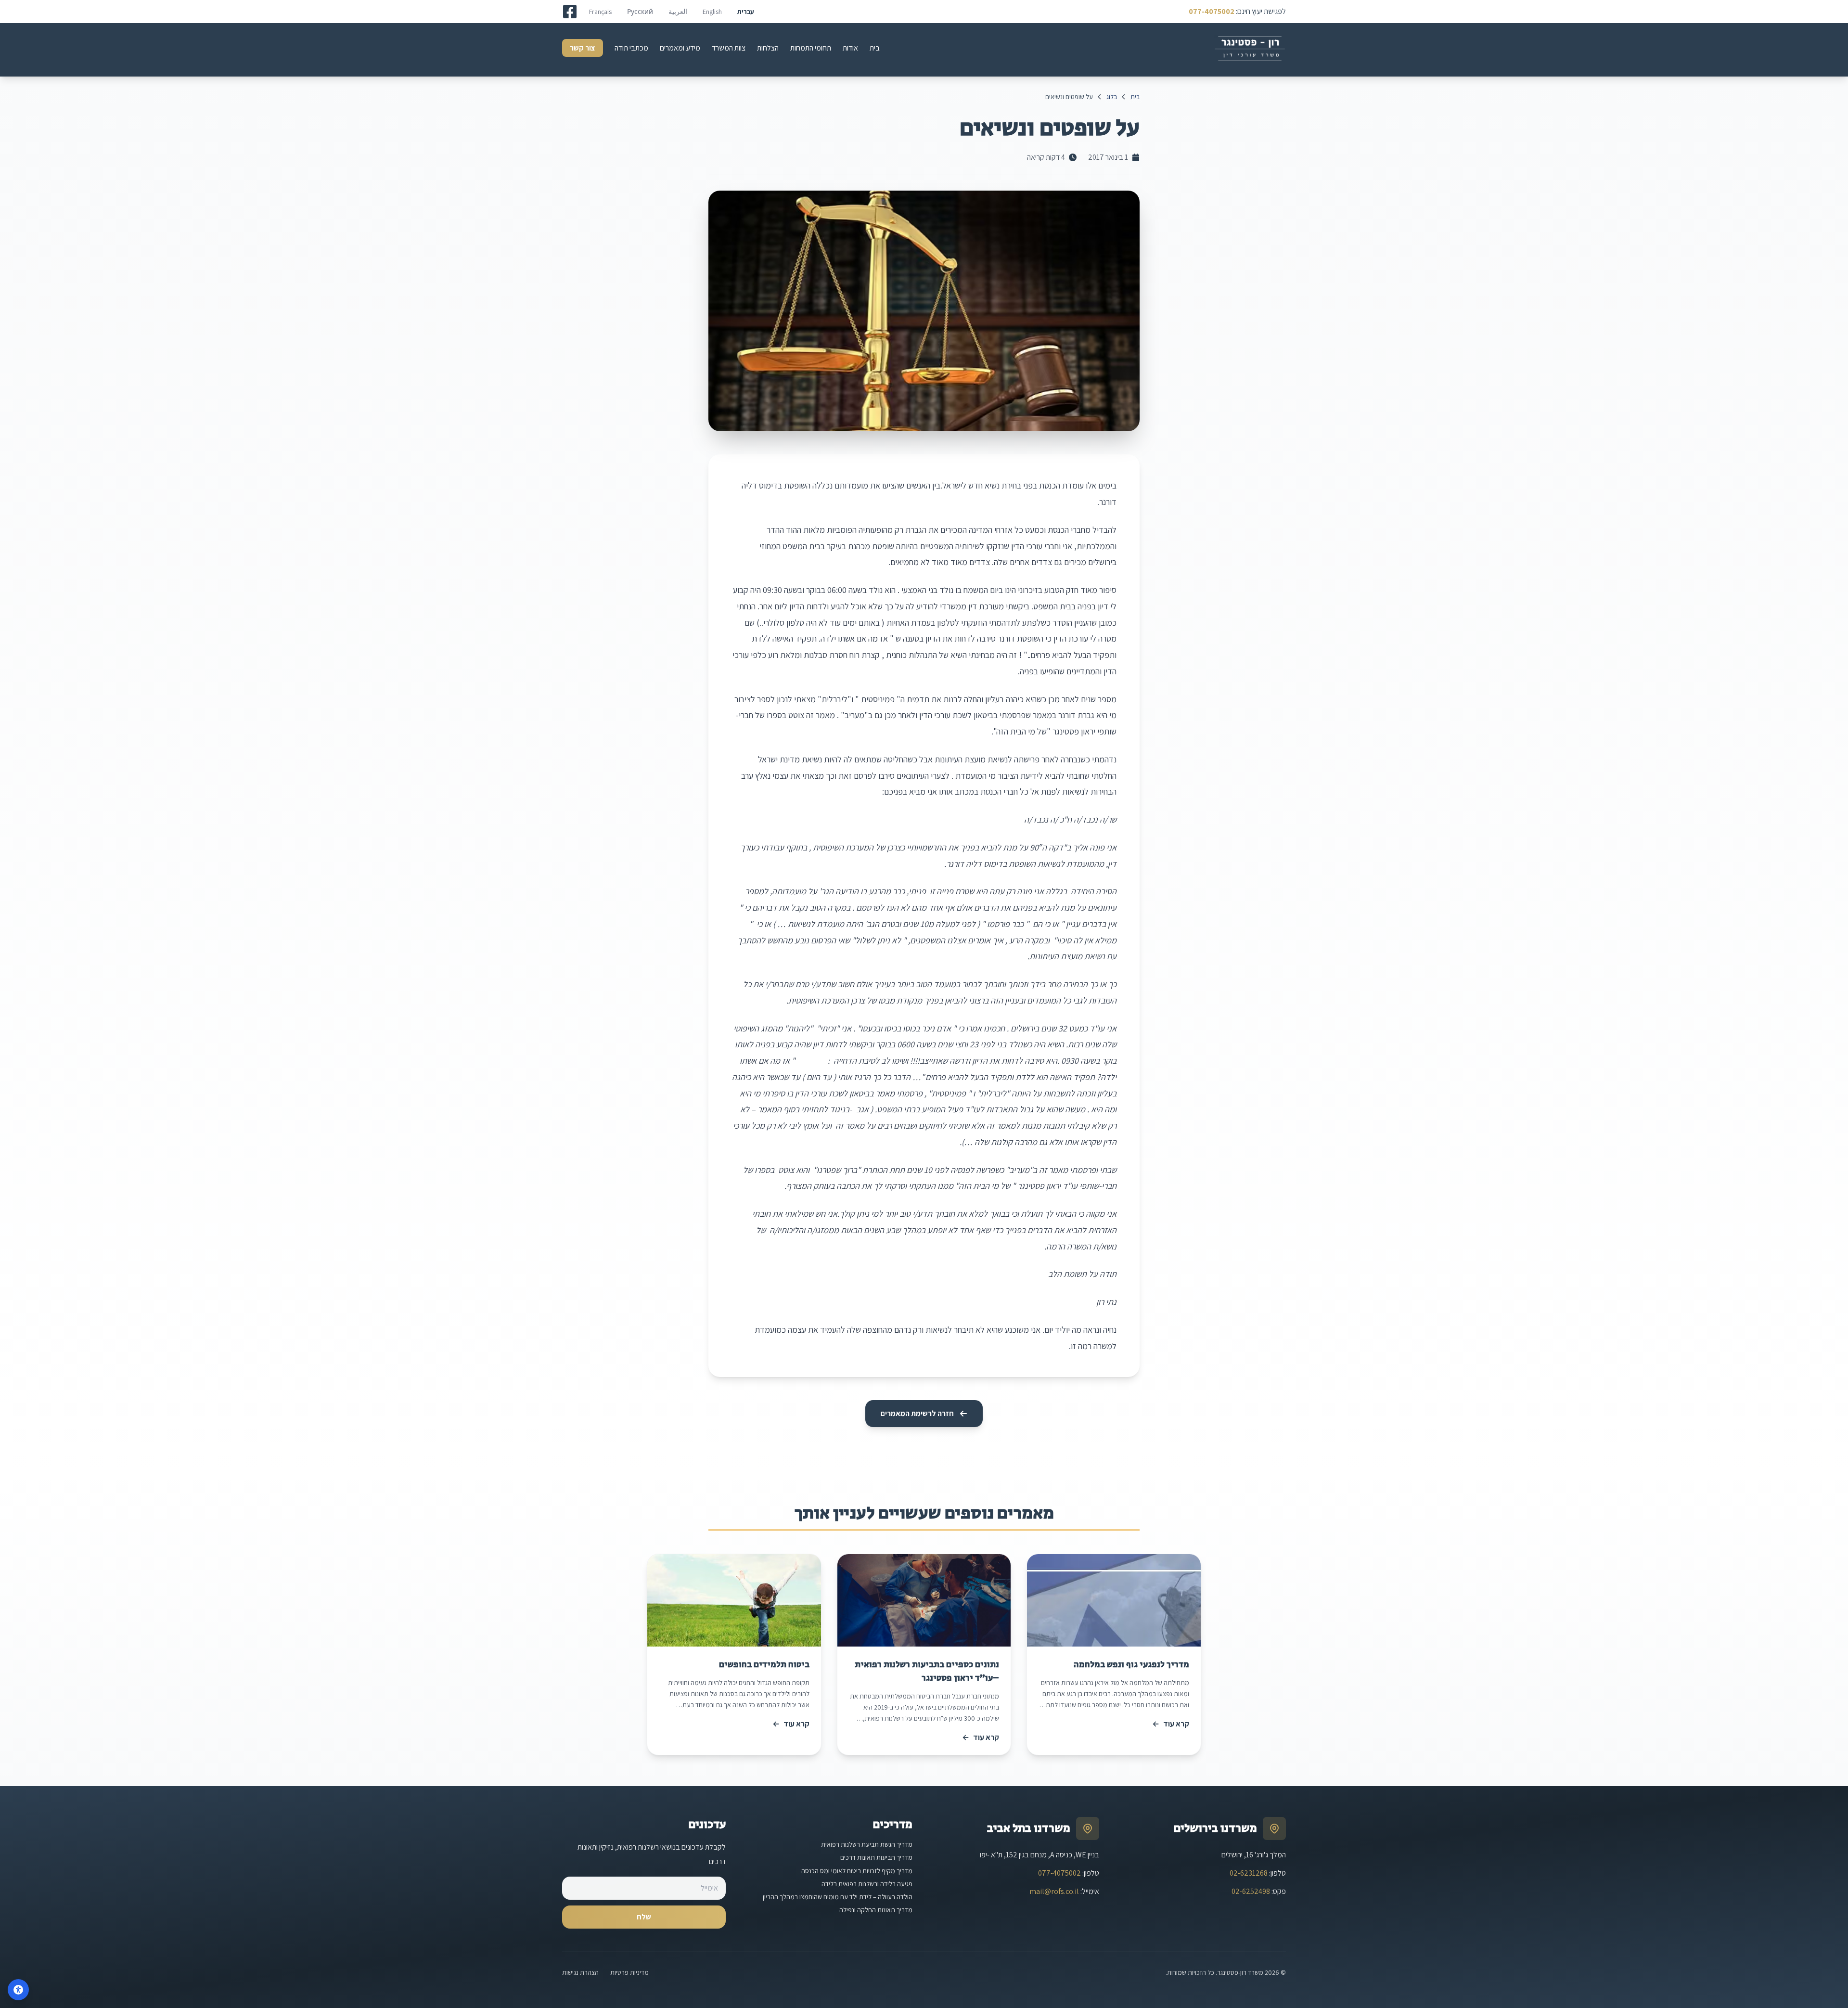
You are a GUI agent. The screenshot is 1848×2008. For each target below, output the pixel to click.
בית (875, 48)
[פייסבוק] (570, 12)
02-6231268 (1249, 1873)
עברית (746, 12)
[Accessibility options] (18, 1990)
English (712, 12)
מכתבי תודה (631, 48)
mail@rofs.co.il (1054, 1891)
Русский (640, 12)
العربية (678, 12)
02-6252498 (1251, 1891)
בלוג (1112, 97)
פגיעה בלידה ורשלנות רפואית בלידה (867, 1884)
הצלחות (768, 48)
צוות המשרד (729, 48)
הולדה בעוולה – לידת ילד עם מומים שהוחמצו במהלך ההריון (838, 1897)
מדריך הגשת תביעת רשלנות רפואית (867, 1844)
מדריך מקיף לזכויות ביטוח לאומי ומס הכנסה (857, 1871)
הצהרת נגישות (580, 1972)
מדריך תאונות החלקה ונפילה (876, 1910)
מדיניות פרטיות (629, 1972)
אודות (850, 48)
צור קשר (583, 48)
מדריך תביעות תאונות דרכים (876, 1857)
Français (600, 12)
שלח (644, 1917)
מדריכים (892, 1824)
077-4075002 (1212, 11)
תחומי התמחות (811, 48)
